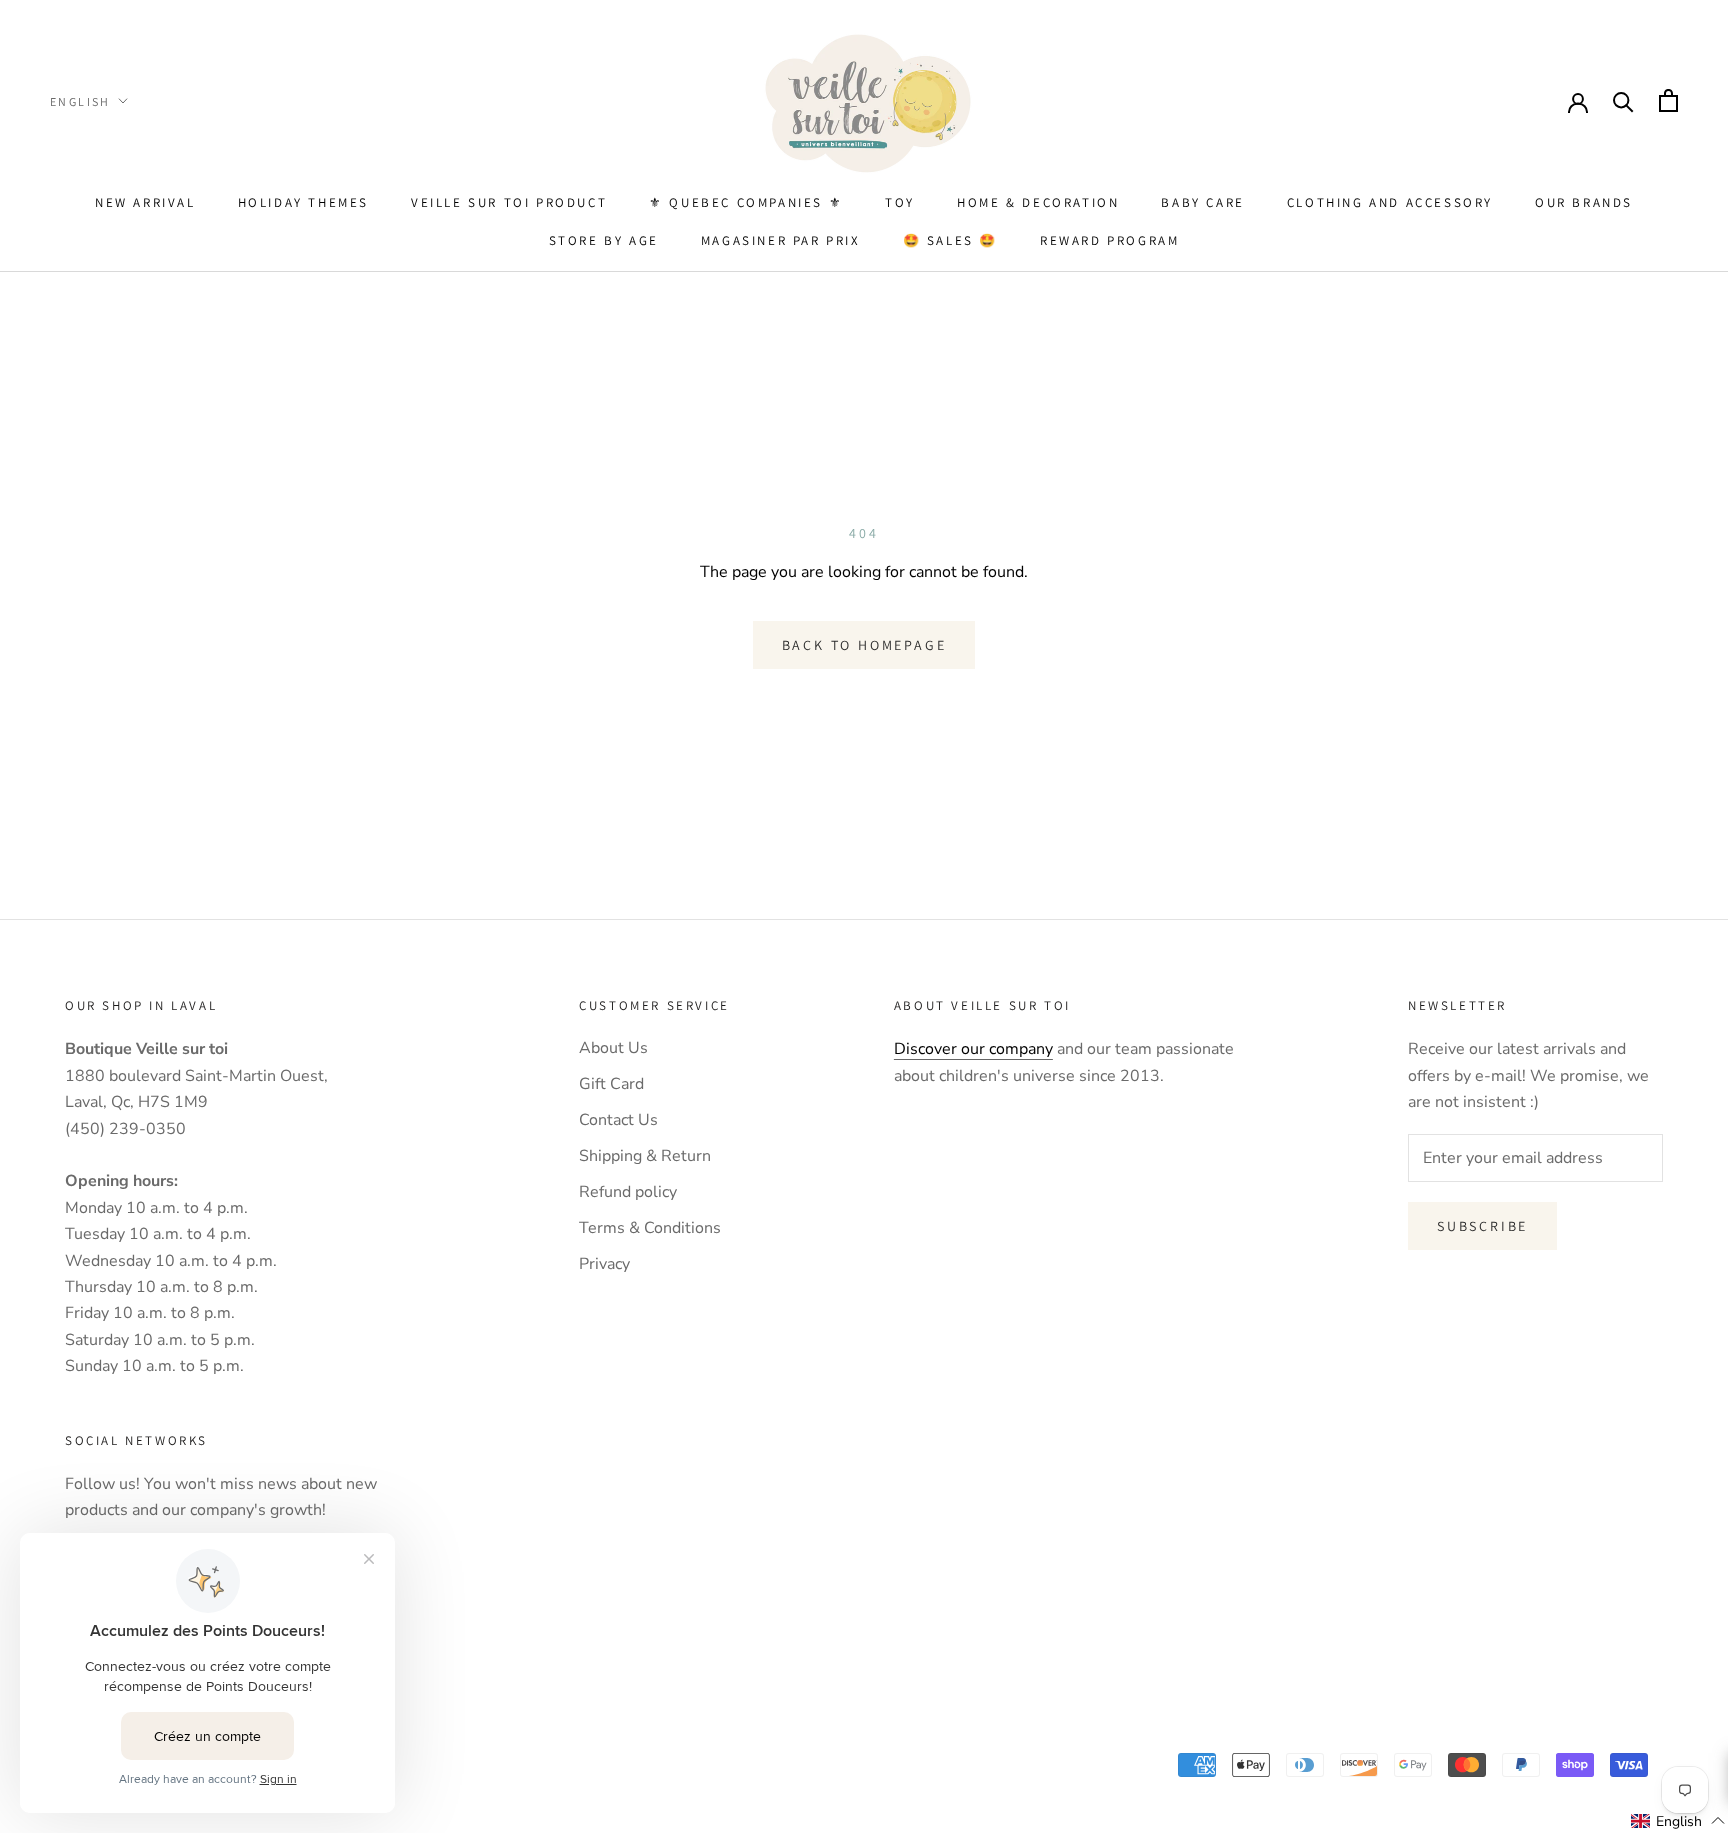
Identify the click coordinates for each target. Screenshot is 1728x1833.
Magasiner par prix (781, 240)
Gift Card (611, 1084)
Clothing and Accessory (1390, 202)
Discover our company (973, 1049)
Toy (900, 202)
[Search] (1623, 100)
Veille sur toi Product (509, 202)
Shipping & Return (645, 1156)
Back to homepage (864, 645)
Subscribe (1482, 1226)
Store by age (604, 240)
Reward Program (1109, 240)
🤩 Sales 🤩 (950, 240)
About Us (613, 1048)
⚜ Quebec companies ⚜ (746, 202)
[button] (1678, 1821)
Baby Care (1202, 202)
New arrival (145, 202)
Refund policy (628, 1192)
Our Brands (1584, 202)
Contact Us (618, 1120)
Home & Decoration (1038, 202)
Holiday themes (303, 202)
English (80, 101)
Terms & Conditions (650, 1228)
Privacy (604, 1264)
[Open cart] (1668, 100)
